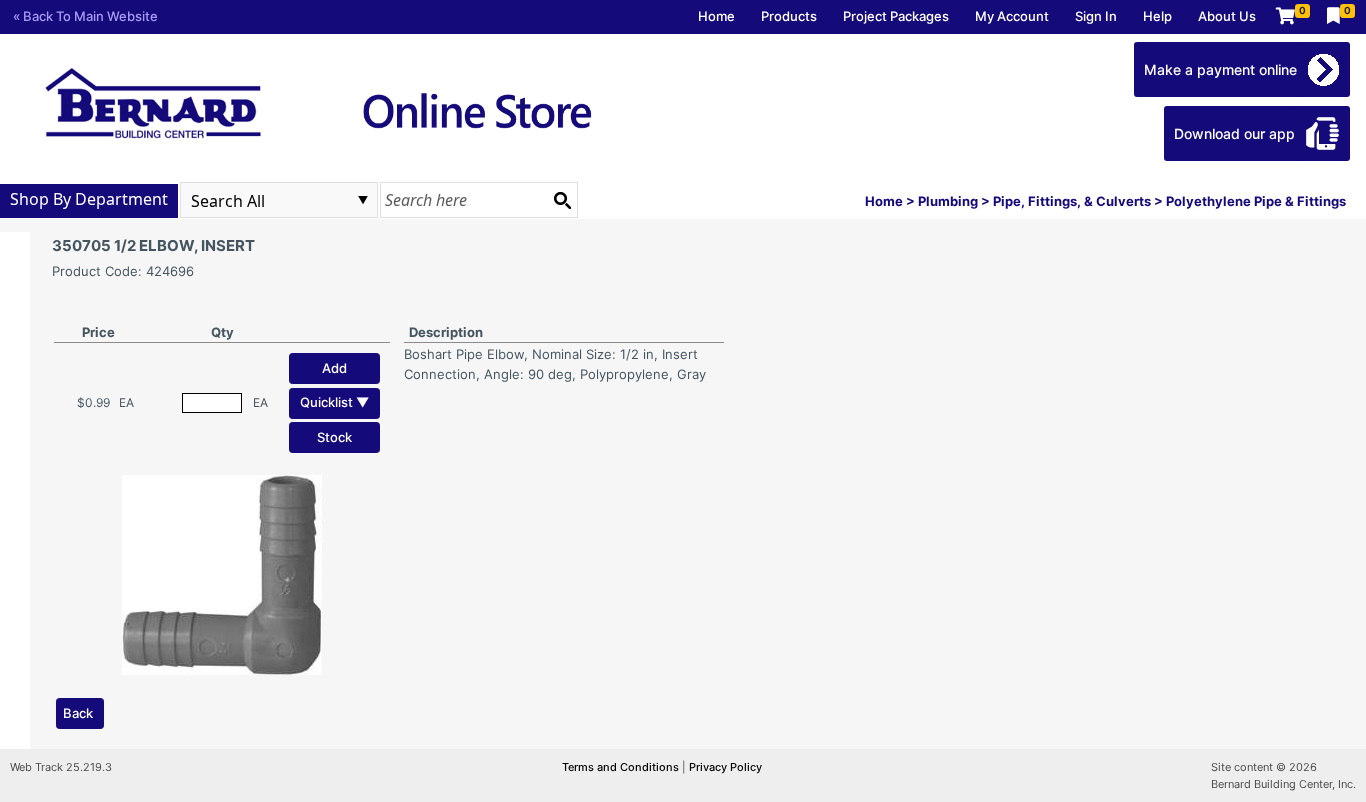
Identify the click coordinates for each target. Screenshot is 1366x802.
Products (789, 16)
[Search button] (562, 200)
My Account (1012, 16)
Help (1157, 16)
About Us (1227, 16)
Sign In (1096, 16)
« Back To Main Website (85, 16)
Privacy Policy (725, 767)
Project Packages (896, 16)
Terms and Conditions (622, 767)
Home (716, 16)
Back (78, 713)
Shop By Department (89, 199)
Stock (334, 437)
